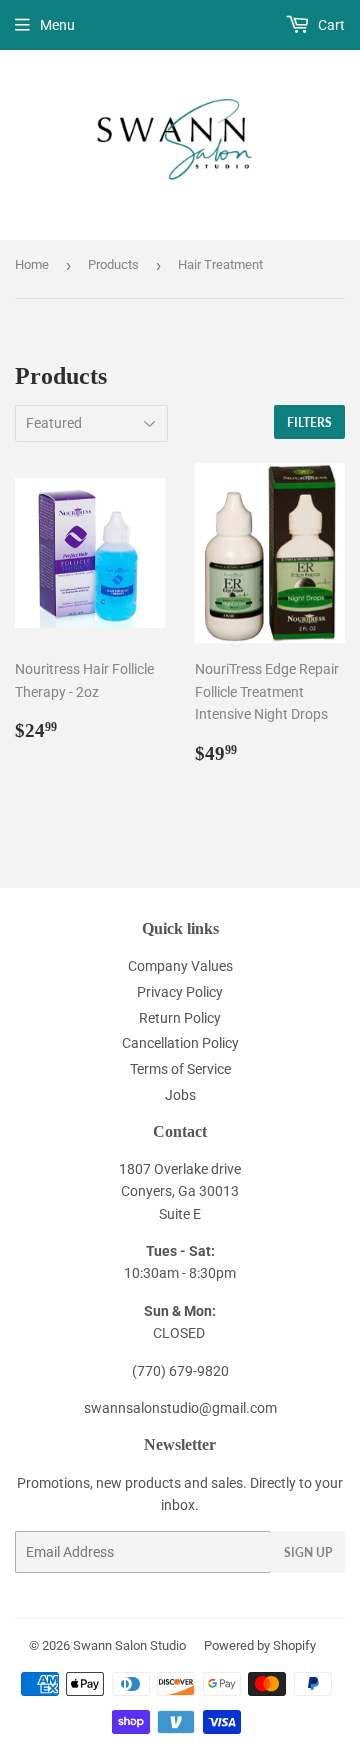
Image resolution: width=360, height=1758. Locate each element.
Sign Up (308, 1552)
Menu (57, 25)
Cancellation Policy (180, 1043)
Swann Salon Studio (129, 1645)
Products (113, 264)
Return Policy (180, 1018)
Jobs (180, 1095)
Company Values (180, 966)
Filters (309, 422)
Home (32, 264)
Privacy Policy (180, 992)
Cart (330, 25)
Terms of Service (180, 1069)
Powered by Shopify (260, 1645)
